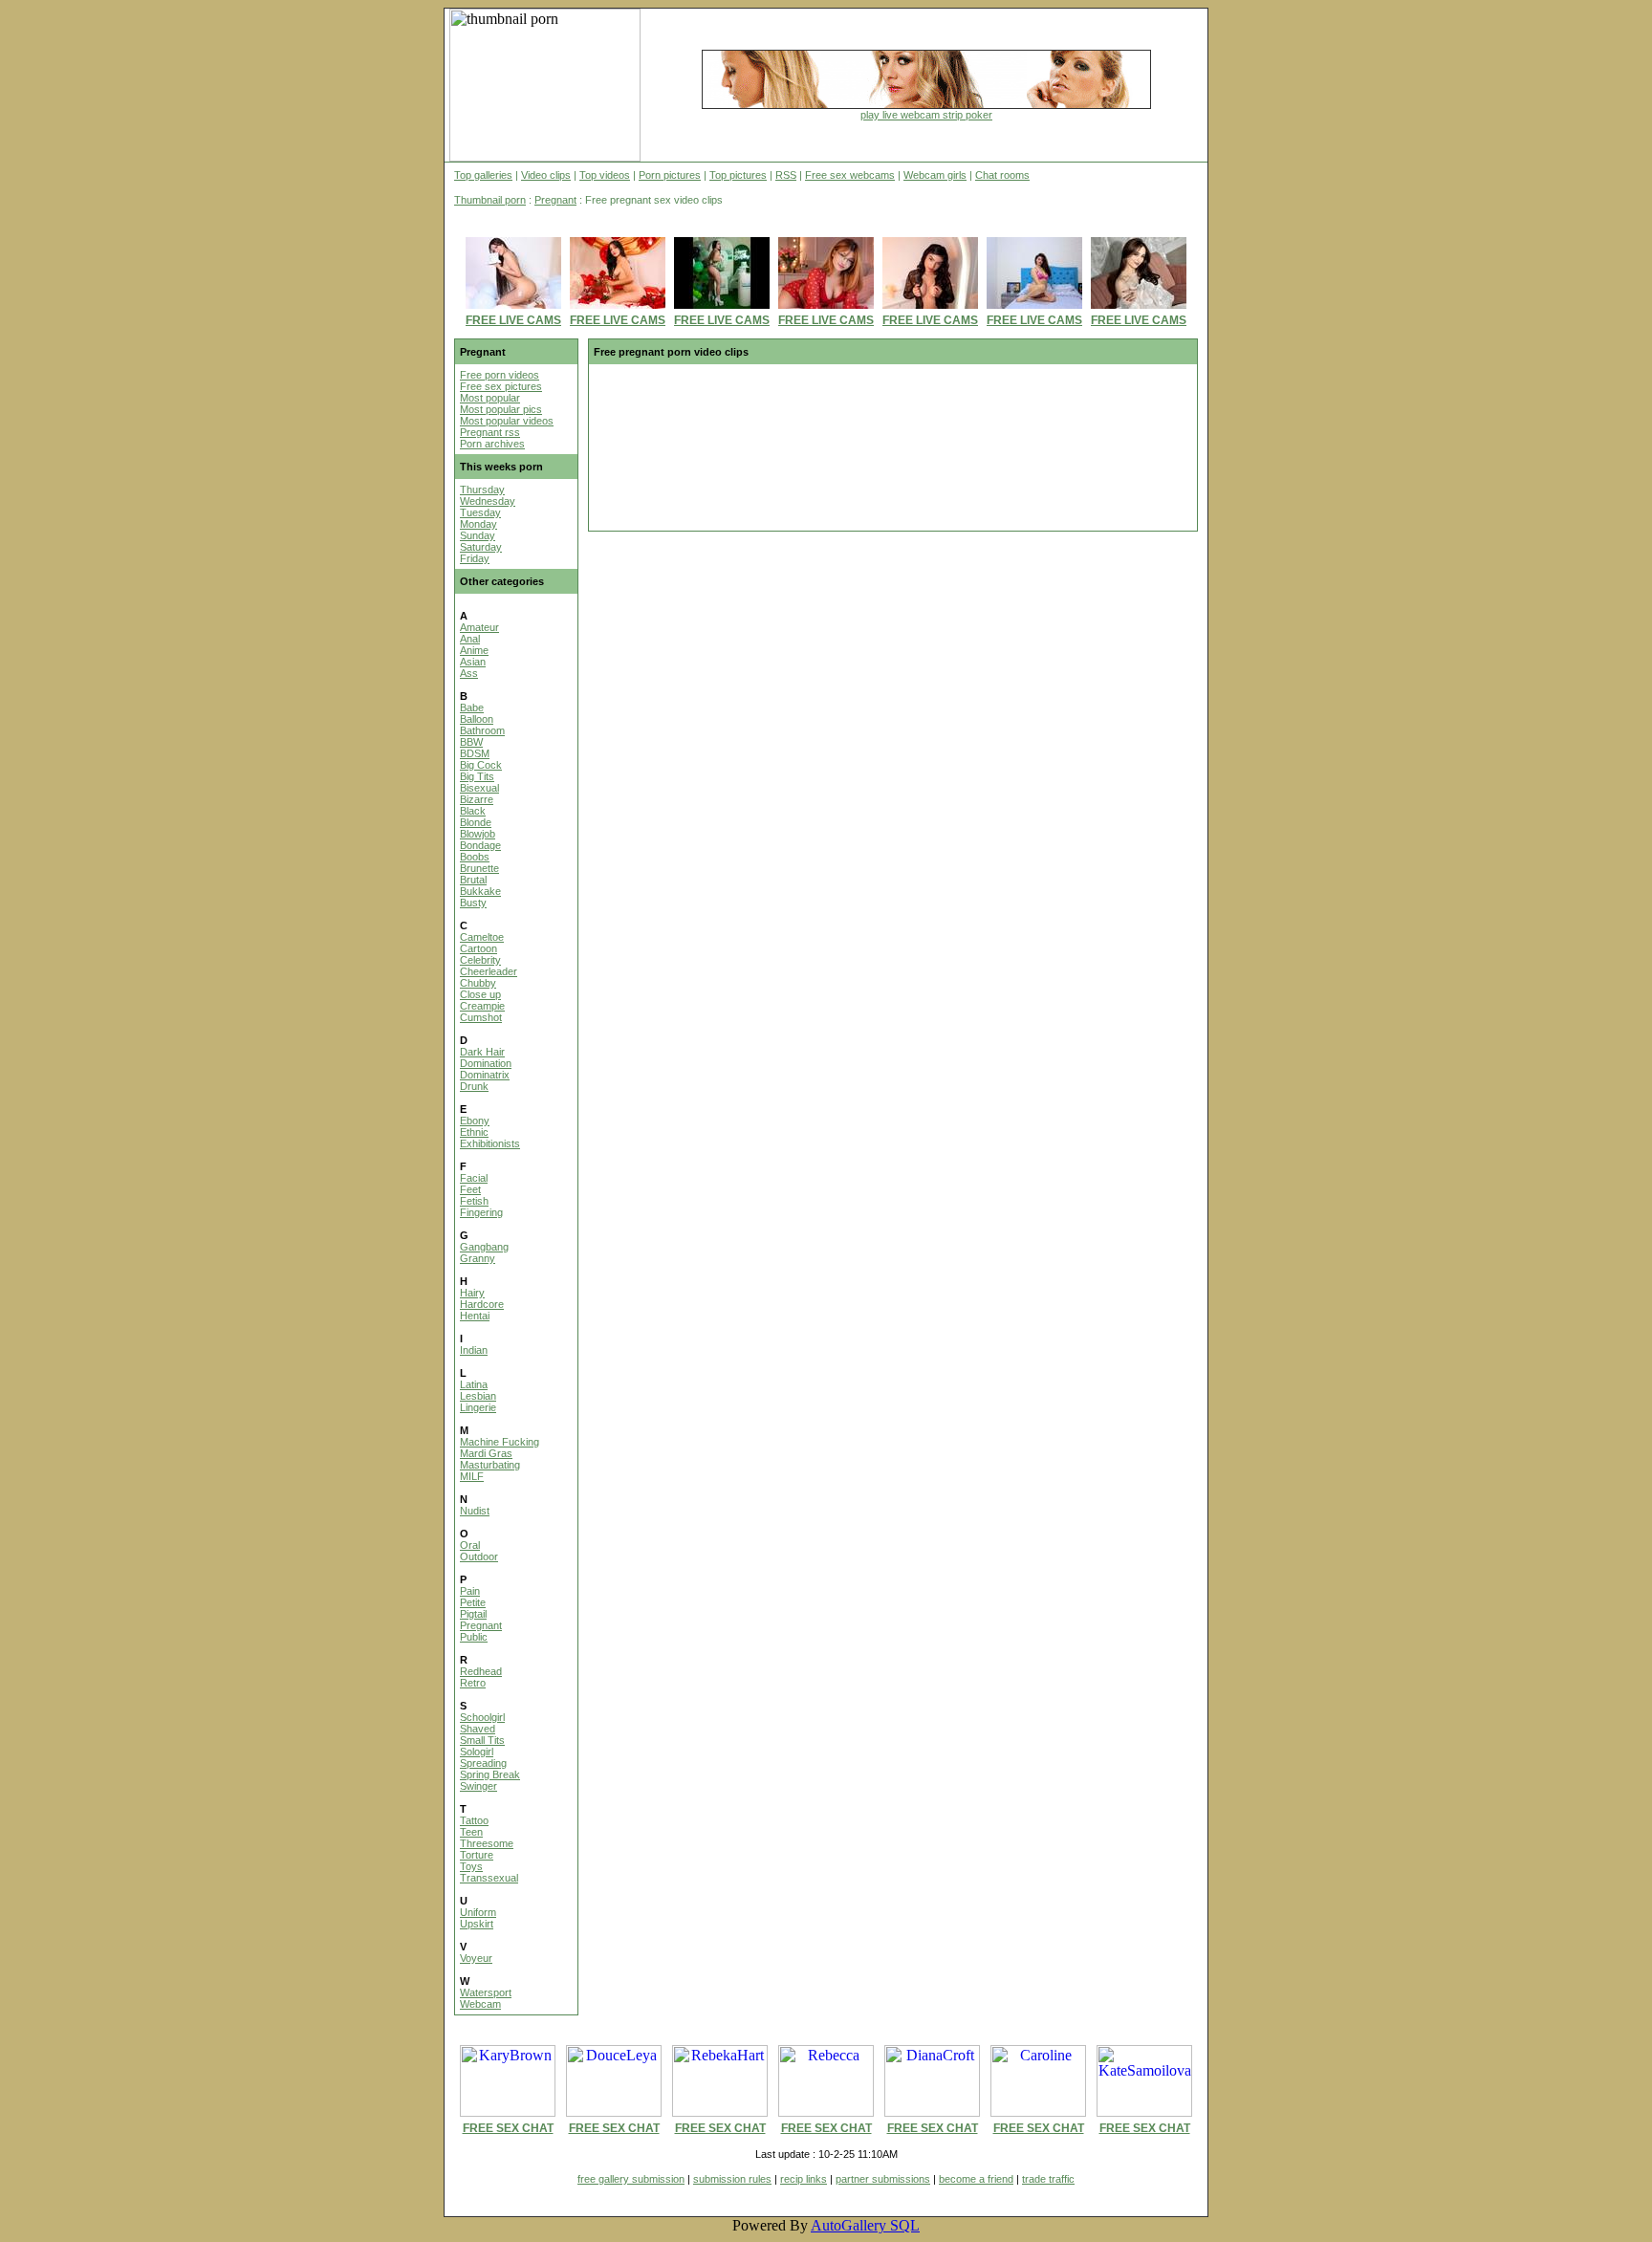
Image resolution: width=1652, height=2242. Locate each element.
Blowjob (478, 834)
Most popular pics (501, 409)
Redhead (481, 1671)
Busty (473, 903)
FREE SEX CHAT (508, 2128)
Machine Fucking (500, 1442)
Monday (478, 524)
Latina (474, 1384)
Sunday (478, 535)
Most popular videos (507, 421)
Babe (472, 707)
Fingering (481, 1212)
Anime (474, 650)
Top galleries (483, 175)
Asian (473, 662)
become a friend (976, 2179)
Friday (475, 558)
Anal (470, 639)
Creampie (482, 1006)
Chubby (478, 983)
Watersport (486, 1992)
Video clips (546, 175)
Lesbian (478, 1396)
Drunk (474, 1086)
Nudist (475, 1511)
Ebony (475, 1121)
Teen (471, 1832)
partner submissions (883, 2179)
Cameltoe (482, 937)
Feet (470, 1189)
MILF (472, 1476)
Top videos (605, 175)
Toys (471, 1866)
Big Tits (477, 776)
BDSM (475, 753)
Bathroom (482, 730)
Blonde (476, 822)
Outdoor (479, 1556)
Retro (473, 1683)
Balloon (477, 719)
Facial (474, 1178)
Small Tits (482, 1740)
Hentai (475, 1316)
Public (474, 1637)
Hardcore (482, 1304)
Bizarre (477, 799)
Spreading (483, 1763)
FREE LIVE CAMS (513, 320)
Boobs (475, 857)
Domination (486, 1063)
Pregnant (555, 200)
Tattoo (474, 1820)
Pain (470, 1591)
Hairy (472, 1293)
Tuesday (480, 512)
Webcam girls (935, 175)
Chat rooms (1002, 175)
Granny (478, 1258)
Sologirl (477, 1752)
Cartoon (478, 948)
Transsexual (489, 1878)
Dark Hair (482, 1052)
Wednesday (488, 501)
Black (473, 811)
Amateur (479, 627)
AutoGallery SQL (865, 2225)
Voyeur (476, 1958)
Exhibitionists (490, 1143)
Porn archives (492, 444)
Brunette (479, 868)
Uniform (478, 1912)
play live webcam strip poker (926, 115)
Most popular (490, 398)
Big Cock (481, 765)
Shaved (478, 1729)
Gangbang (484, 1247)
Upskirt (477, 1924)
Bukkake (480, 891)
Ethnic (474, 1132)
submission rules (732, 2179)
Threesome (487, 1843)
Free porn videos (500, 375)
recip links (804, 2179)
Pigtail (473, 1614)
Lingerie (478, 1407)
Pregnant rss (490, 432)
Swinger (478, 1786)
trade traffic (1048, 2179)
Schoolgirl (482, 1717)
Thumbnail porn (490, 200)
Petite (473, 1602)
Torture (477, 1855)
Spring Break (490, 1774)
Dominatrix (485, 1075)
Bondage (480, 845)
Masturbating (490, 1465)
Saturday (481, 547)
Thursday (482, 490)
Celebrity (480, 960)
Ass (469, 673)
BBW (471, 742)
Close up (480, 994)
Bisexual (479, 788)
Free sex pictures (501, 386)
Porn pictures (670, 175)
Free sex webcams (850, 175)
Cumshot (481, 1017)
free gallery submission (631, 2179)
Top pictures (738, 175)
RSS (786, 175)
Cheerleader (489, 971)
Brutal (473, 880)
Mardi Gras (486, 1453)
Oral (470, 1545)
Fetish (474, 1201)
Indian (474, 1350)
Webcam (480, 2004)
